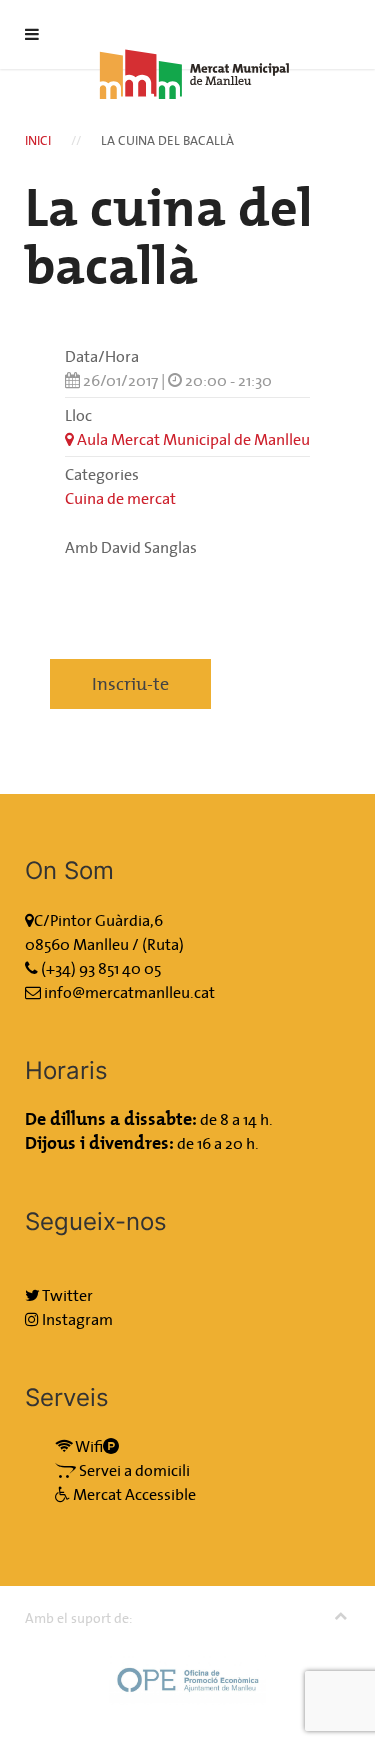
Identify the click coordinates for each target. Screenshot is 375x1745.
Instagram (76, 1319)
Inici (38, 140)
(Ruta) (163, 944)
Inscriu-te (130, 683)
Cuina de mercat (120, 498)
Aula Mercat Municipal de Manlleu (192, 439)
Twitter (66, 1295)
